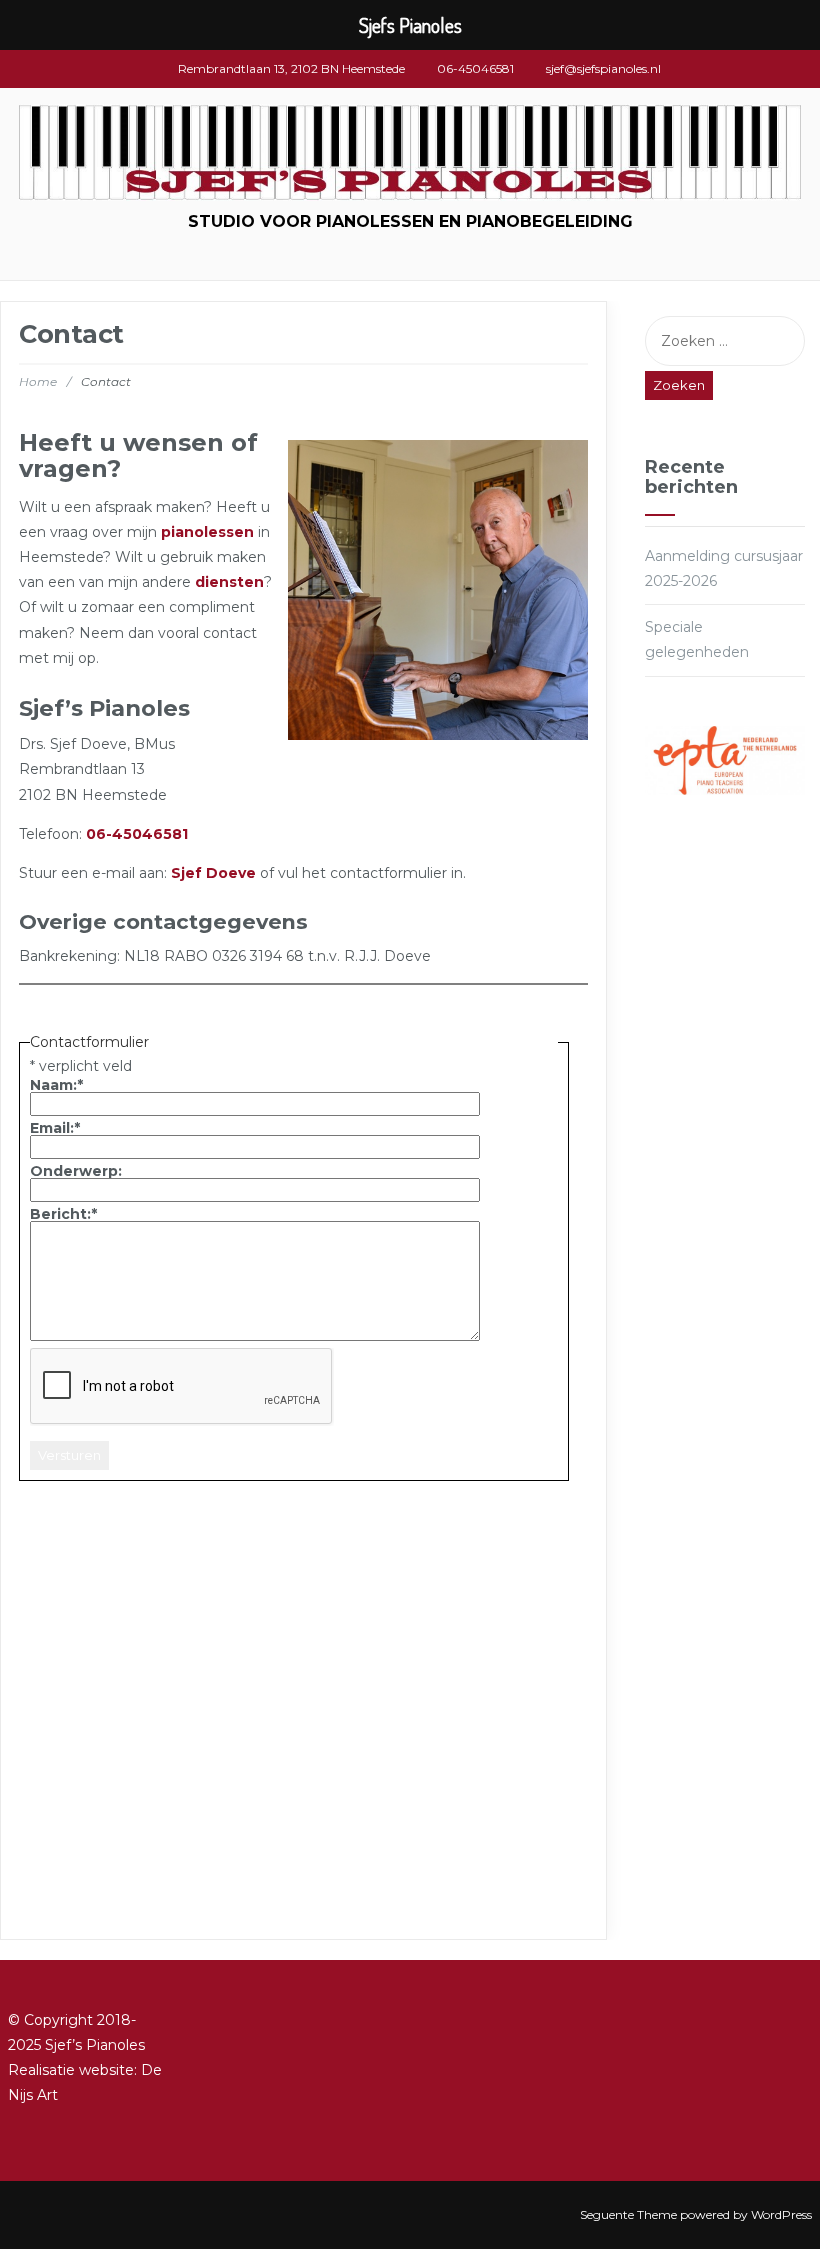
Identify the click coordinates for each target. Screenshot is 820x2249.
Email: (55, 1128)
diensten (229, 582)
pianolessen (207, 532)
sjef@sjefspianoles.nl (603, 68)
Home (38, 381)
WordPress (781, 2214)
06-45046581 (137, 834)
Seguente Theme (628, 2214)
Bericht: (63, 1214)
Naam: (56, 1085)
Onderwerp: (76, 1171)
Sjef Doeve (213, 873)
